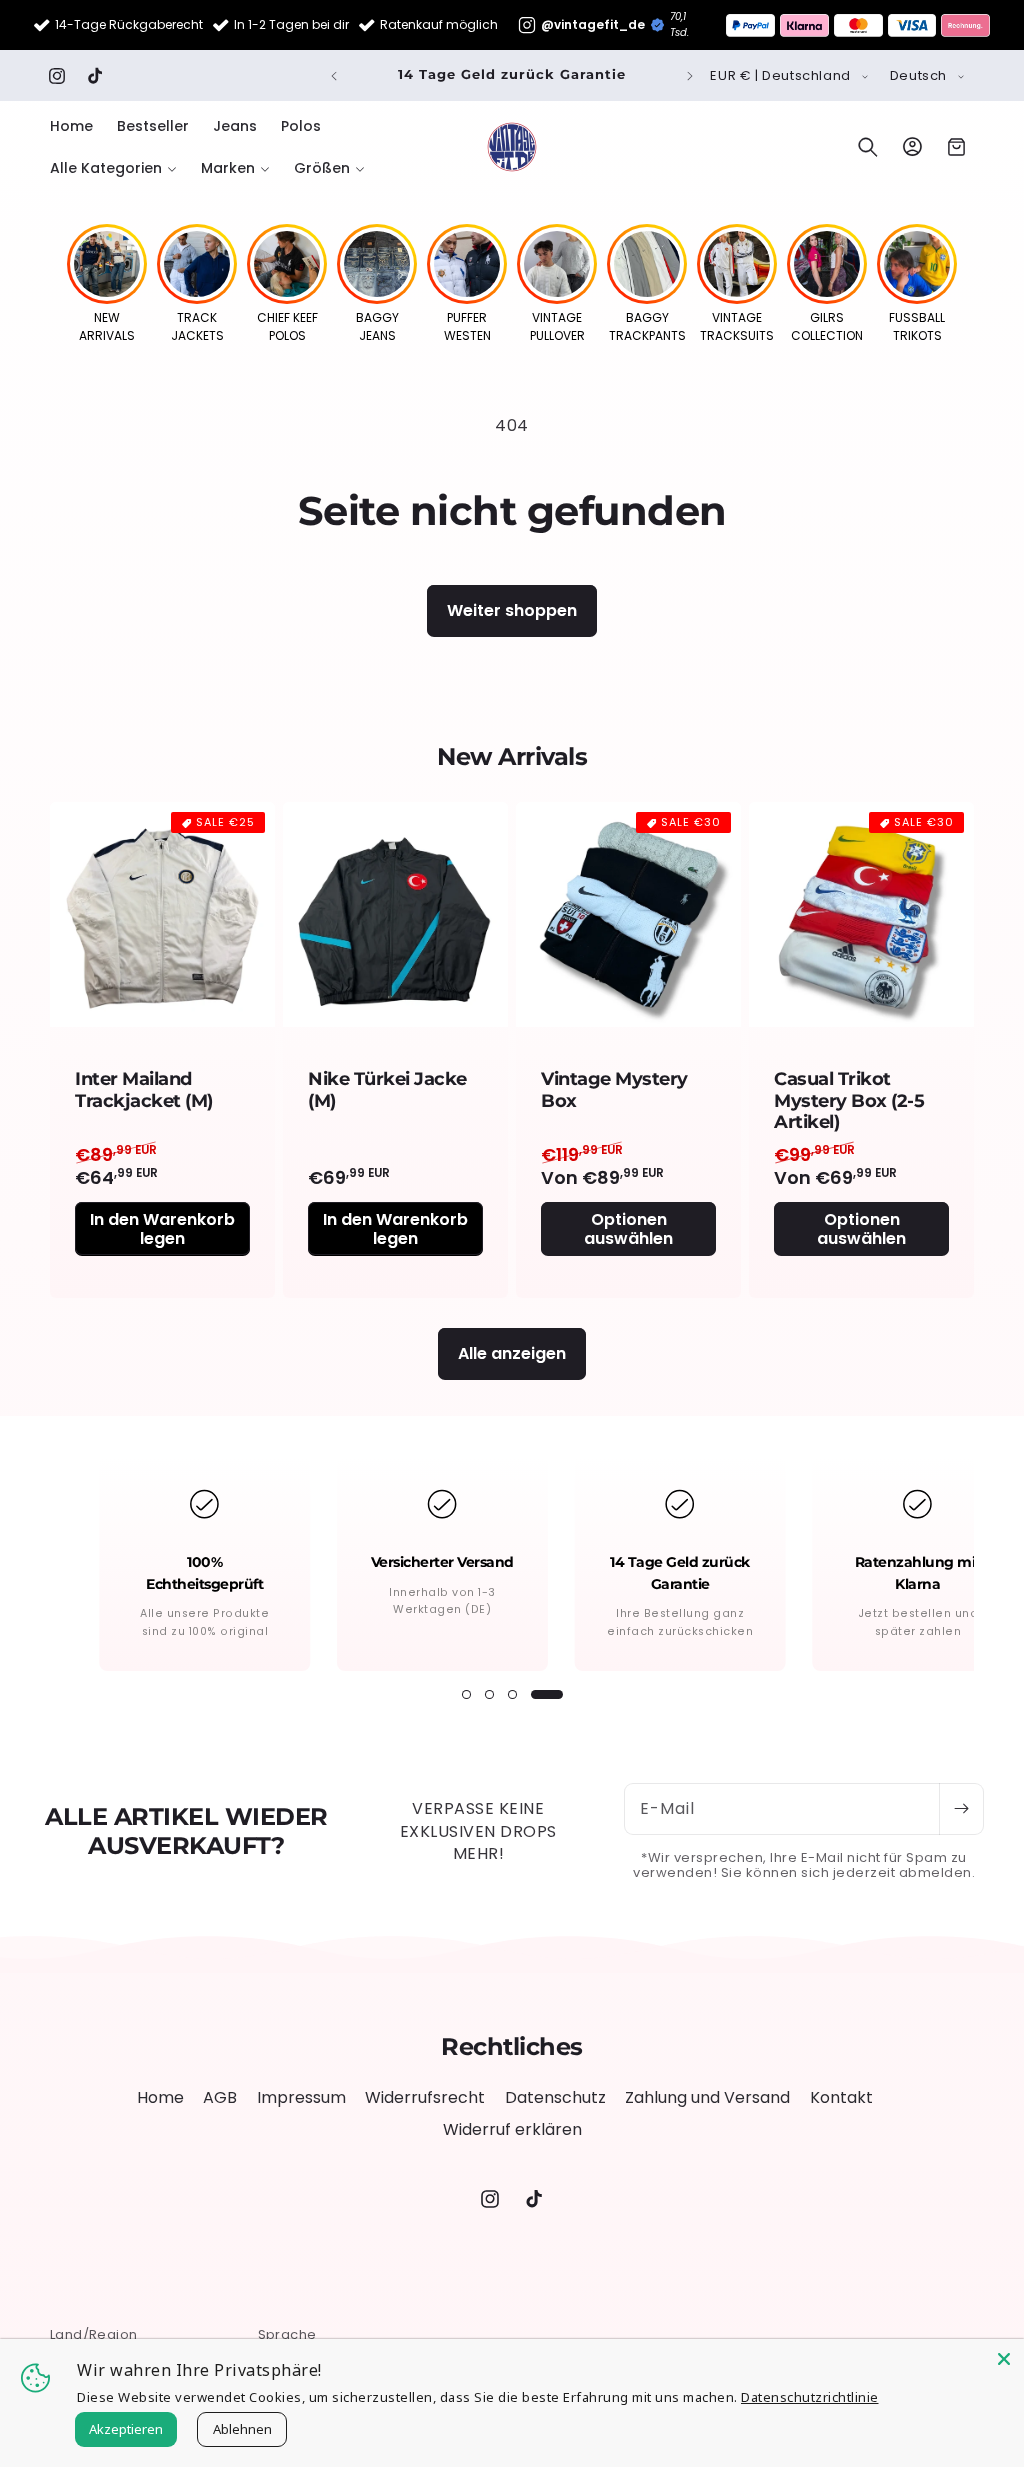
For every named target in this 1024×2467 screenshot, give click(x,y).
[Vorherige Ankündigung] (334, 76)
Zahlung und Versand (707, 2097)
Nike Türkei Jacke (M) (387, 1090)
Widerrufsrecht (425, 2097)
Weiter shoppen (512, 610)
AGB (220, 2097)
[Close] (1004, 2359)
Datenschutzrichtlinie (810, 2397)
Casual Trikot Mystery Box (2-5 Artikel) (849, 1101)
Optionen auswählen (628, 1229)
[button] (113, 168)
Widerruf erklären (512, 2129)
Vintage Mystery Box (614, 1090)
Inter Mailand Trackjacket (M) (144, 1090)
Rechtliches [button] (512, 2047)
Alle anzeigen (512, 1353)
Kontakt (841, 2097)
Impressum (301, 2097)
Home (160, 2098)
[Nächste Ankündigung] (690, 76)
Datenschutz (555, 2097)
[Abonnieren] (961, 1809)
